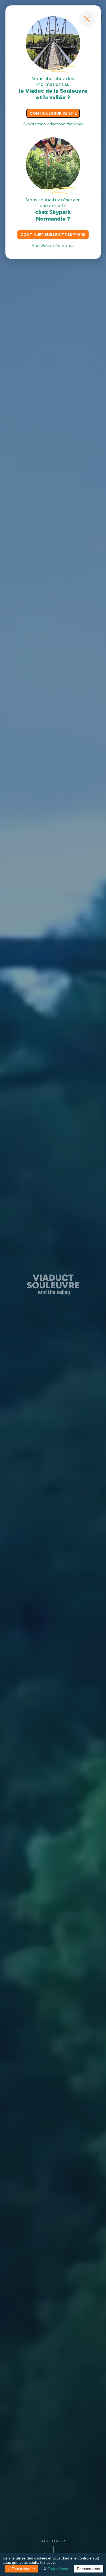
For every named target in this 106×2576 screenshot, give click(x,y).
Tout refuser (58, 2569)
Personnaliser (89, 2569)
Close (87, 19)
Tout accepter (23, 2569)
